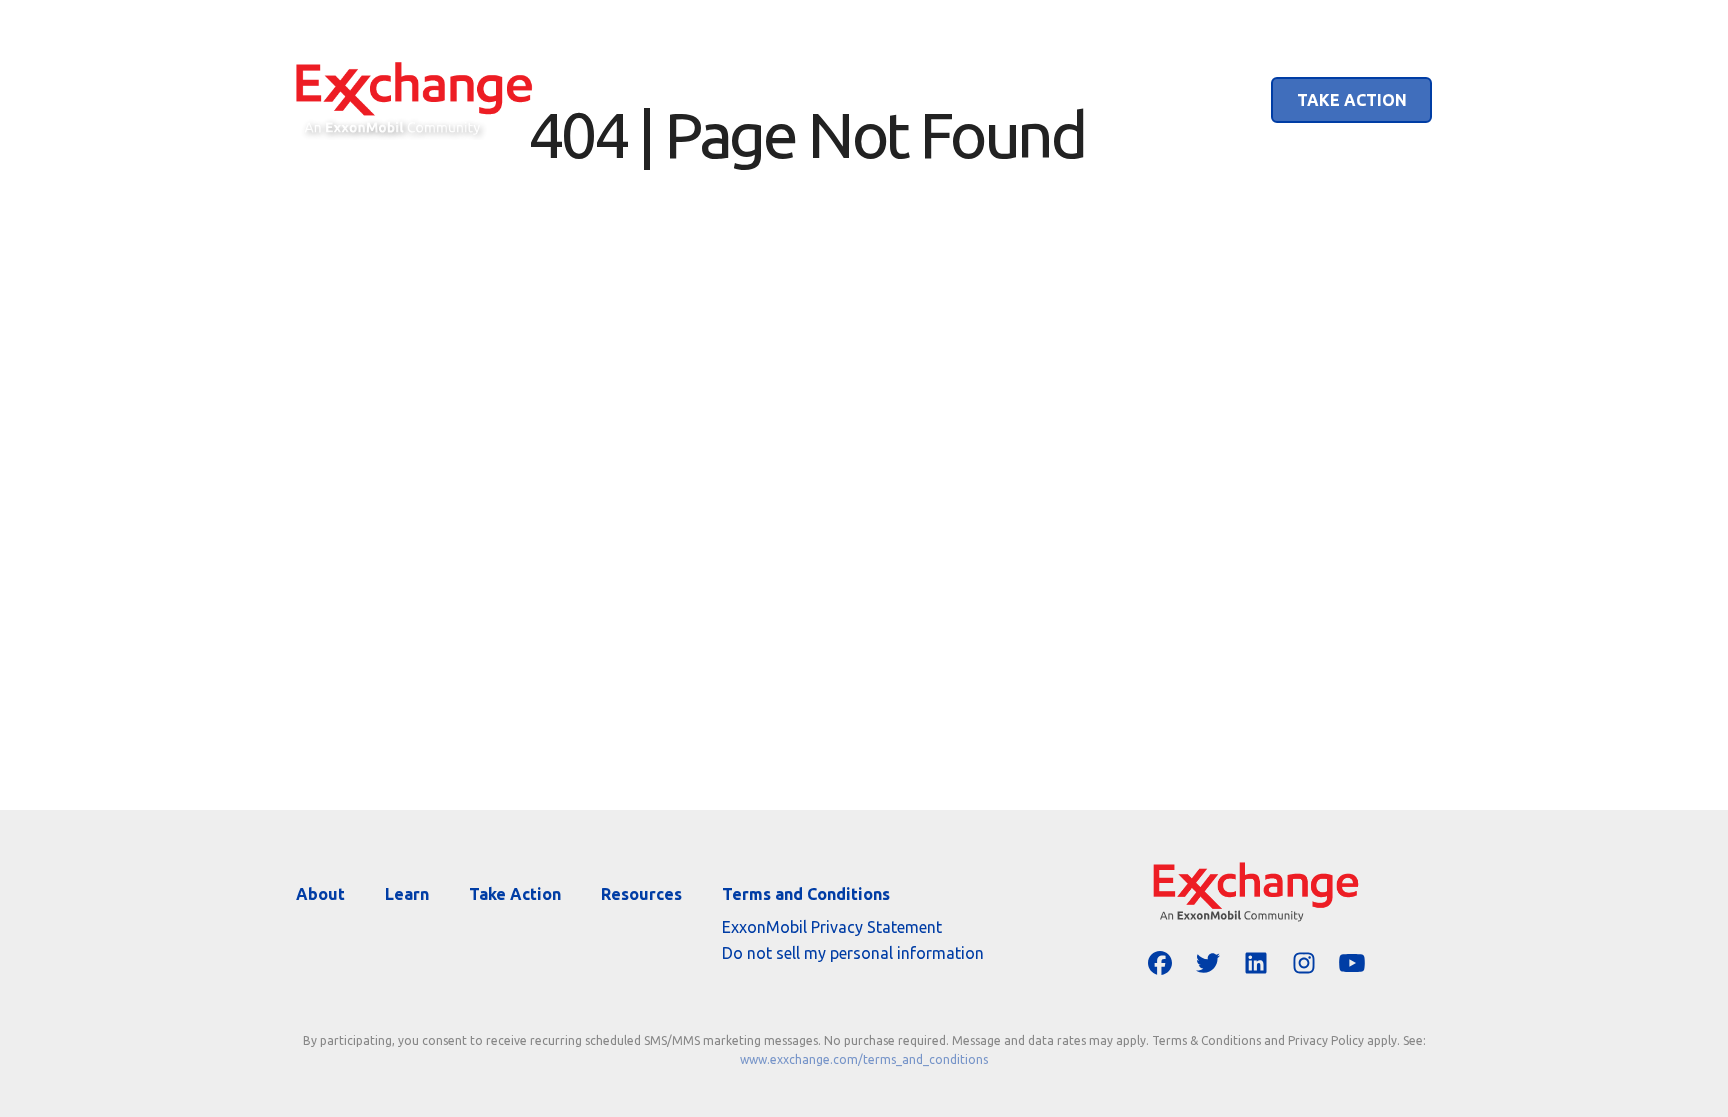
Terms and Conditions (806, 894)
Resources (641, 894)
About (1095, 100)
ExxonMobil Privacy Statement (832, 927)
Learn (1201, 100)
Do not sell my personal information (853, 953)
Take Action (1352, 100)
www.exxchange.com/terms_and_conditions (864, 1059)
